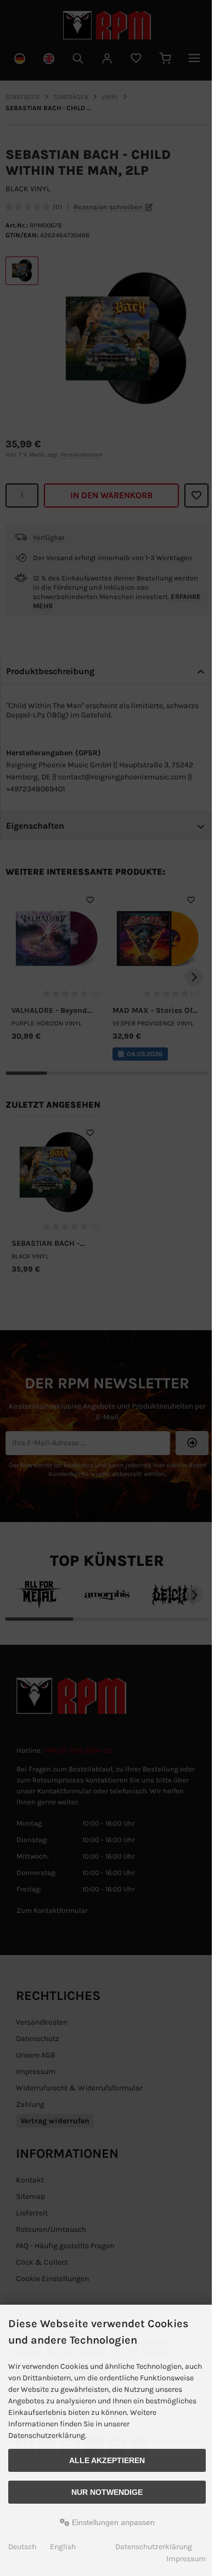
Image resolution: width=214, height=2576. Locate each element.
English (63, 2547)
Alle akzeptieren (107, 2460)
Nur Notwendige (107, 2492)
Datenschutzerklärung (154, 2547)
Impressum (186, 2559)
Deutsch (22, 2547)
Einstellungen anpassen (112, 2522)
